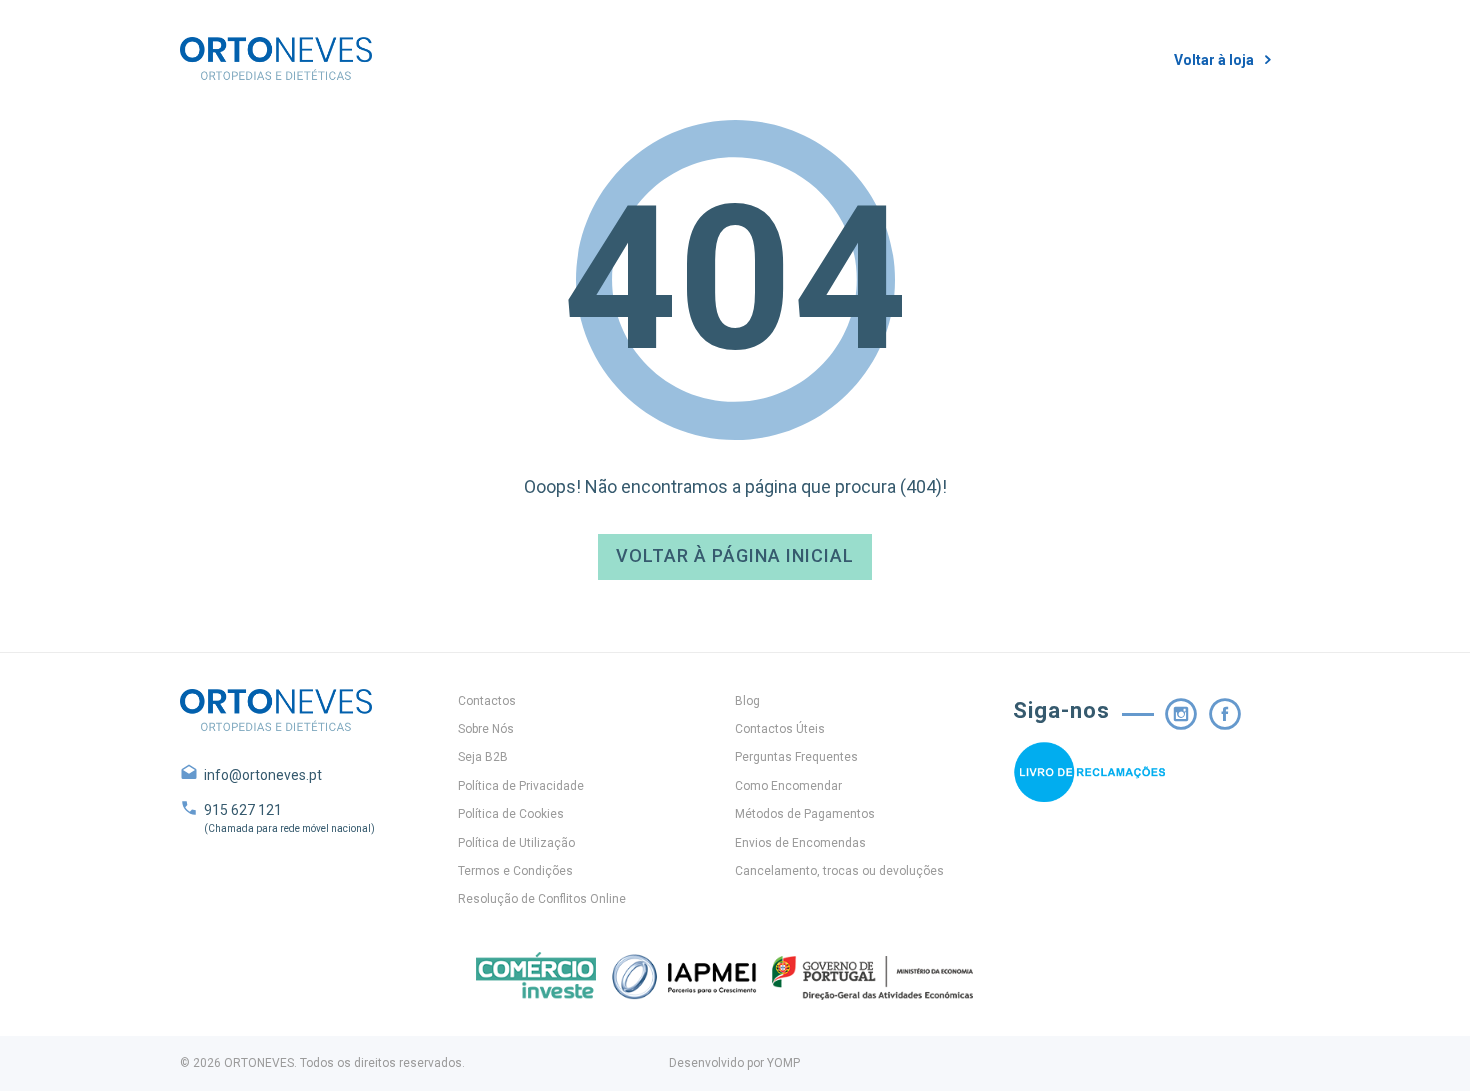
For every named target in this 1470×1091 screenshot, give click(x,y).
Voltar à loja (1214, 60)
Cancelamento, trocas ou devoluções (839, 871)
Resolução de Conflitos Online (542, 899)
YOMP (783, 1063)
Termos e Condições (515, 871)
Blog (747, 701)
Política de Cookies (511, 814)
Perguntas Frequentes (796, 757)
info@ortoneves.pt (263, 775)
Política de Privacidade (521, 786)
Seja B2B (483, 757)
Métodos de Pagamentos (805, 814)
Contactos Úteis (780, 729)
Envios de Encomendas (800, 843)
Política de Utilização (516, 843)
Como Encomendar (788, 786)
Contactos (487, 701)
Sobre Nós (486, 729)
